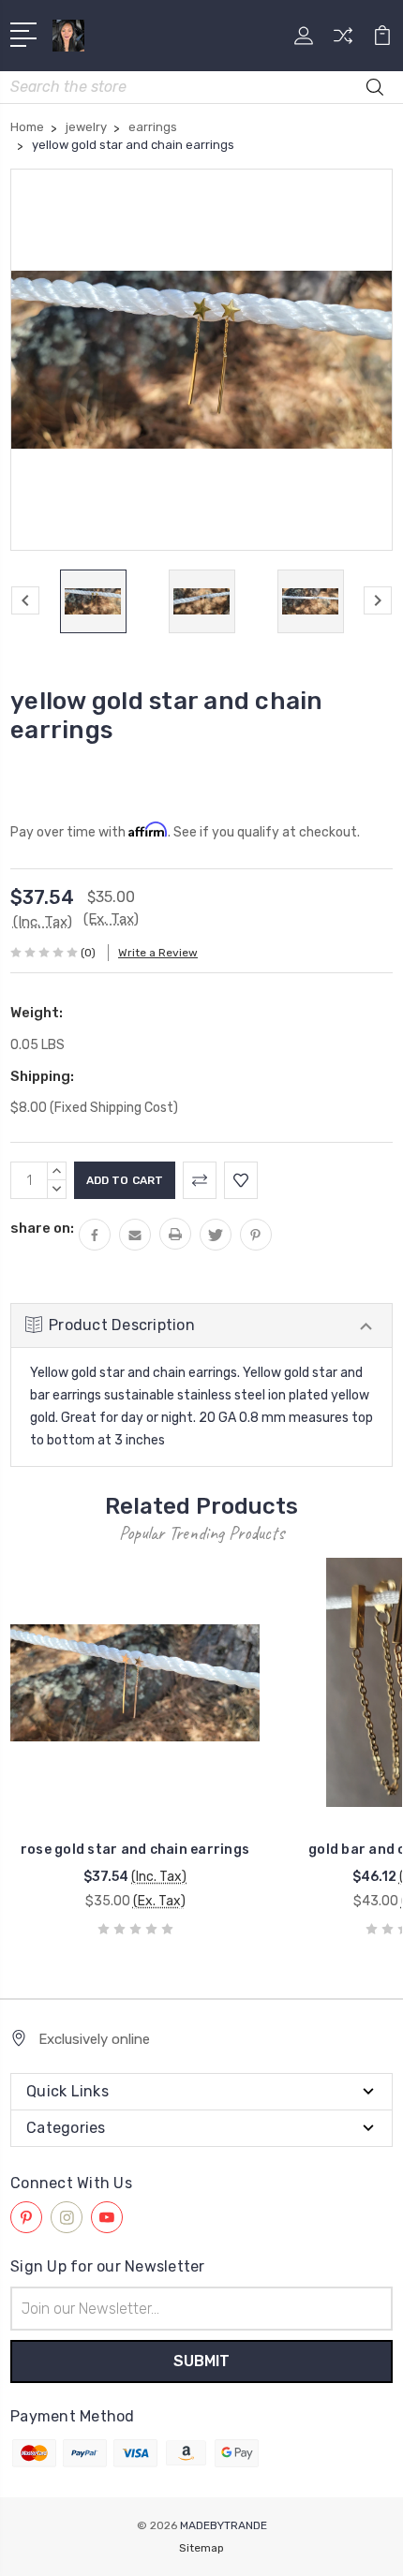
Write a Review (158, 953)
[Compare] (343, 42)
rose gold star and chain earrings (135, 1850)
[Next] (378, 600)
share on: (42, 1228)
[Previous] (25, 600)
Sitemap (201, 2548)
